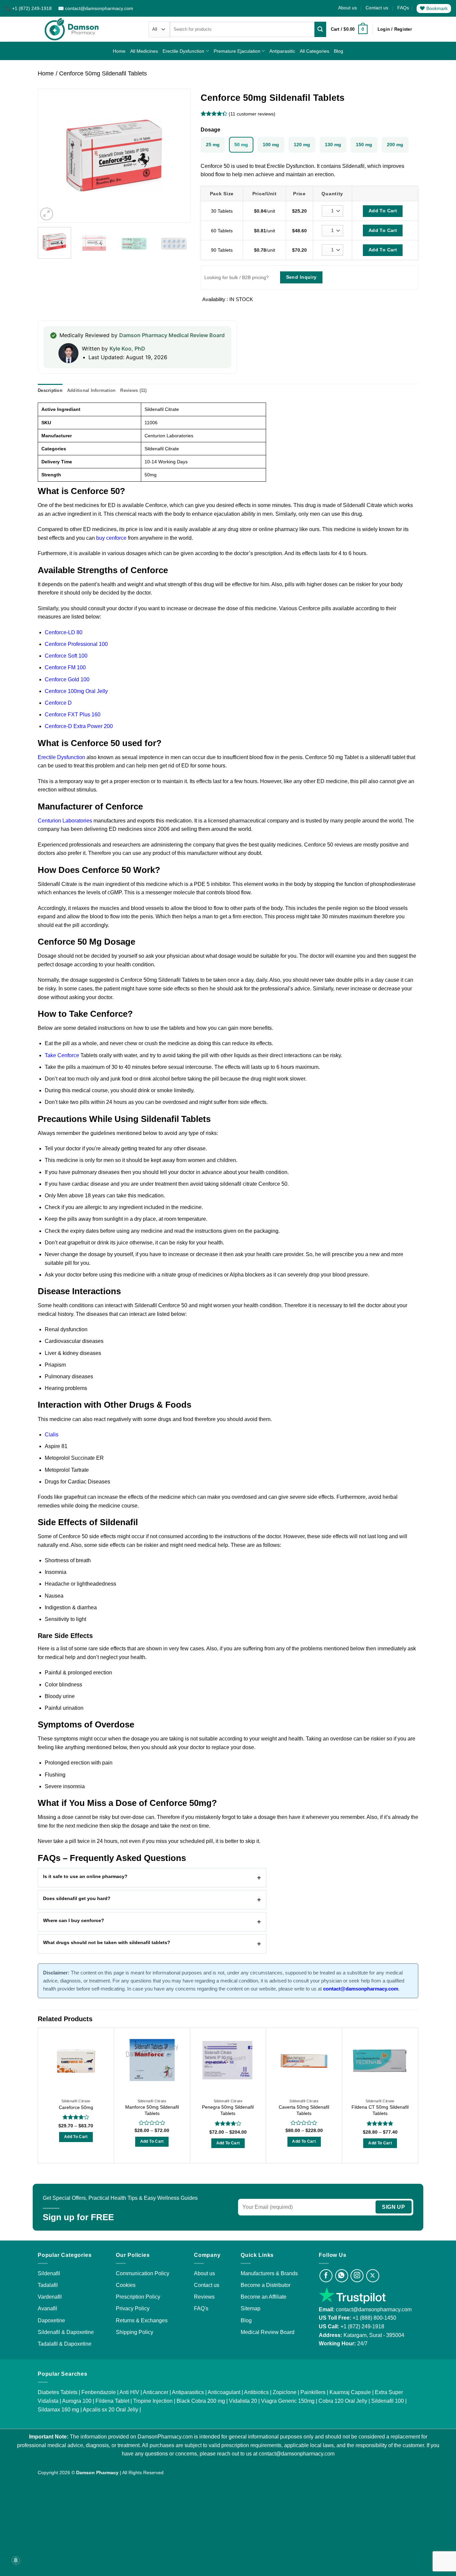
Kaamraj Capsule (350, 2392)
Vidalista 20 (243, 2401)
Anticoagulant (224, 2392)
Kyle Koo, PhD (127, 348)
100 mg (271, 145)
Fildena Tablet (112, 2401)
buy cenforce (111, 538)
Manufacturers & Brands (269, 2273)
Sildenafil (49, 2273)
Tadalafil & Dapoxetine (65, 2344)
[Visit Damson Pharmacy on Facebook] (326, 2276)
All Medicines (144, 51)
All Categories (314, 51)
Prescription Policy (138, 2297)
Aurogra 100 (77, 2401)
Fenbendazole (99, 2392)
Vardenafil (50, 2297)
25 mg (213, 145)
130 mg (333, 145)
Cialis (52, 1435)
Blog (338, 51)
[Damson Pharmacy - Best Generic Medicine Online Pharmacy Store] (72, 29)
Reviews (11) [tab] (133, 390)
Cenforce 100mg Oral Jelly (76, 691)
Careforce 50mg (76, 2107)
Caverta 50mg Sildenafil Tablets (304, 2110)
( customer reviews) (252, 114)
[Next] (179, 156)
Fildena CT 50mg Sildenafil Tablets (380, 2110)
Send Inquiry (301, 277)
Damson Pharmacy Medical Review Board (172, 335)
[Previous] (49, 156)
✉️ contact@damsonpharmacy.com (96, 8)
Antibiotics (256, 2392)
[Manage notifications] (16, 2560)
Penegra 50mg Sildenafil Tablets (228, 2110)
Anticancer (156, 2392)
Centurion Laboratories (65, 821)
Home (119, 51)
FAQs (403, 8)
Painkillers (313, 2392)
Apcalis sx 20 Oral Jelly (110, 2410)
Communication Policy (143, 2273)
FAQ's (201, 2308)
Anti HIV (129, 2392)
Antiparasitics (188, 2392)
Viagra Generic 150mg (288, 2401)
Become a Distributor (266, 2285)
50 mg (241, 145)
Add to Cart (76, 2137)
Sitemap (251, 2308)
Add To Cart (383, 211)
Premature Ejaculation (237, 51)
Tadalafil (48, 2285)
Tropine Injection (153, 2401)
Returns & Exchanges (142, 2320)
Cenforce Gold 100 (67, 679)
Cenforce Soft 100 (66, 656)
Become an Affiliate (264, 2297)
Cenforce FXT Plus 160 (73, 715)
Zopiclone (285, 2392)
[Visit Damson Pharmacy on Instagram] (357, 2276)
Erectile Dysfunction (183, 51)
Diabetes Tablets (58, 2392)
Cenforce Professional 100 (76, 644)
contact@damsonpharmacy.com (373, 2309)
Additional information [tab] (91, 390)
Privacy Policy (133, 2308)
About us (348, 8)
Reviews (204, 2297)
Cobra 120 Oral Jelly (343, 2401)
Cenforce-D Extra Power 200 (79, 726)
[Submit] (320, 29)
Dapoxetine (51, 2320)
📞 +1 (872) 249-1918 (29, 8)
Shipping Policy (135, 2332)
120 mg (302, 145)
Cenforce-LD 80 (64, 632)
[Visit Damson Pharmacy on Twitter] (373, 2276)
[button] (349, 29)
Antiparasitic (282, 51)
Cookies (126, 2285)
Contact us (377, 8)
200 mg (395, 145)
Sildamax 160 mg (58, 2410)
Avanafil (47, 2308)
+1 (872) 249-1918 (362, 2326)
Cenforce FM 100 (65, 667)
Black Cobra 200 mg (201, 2401)
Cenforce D (58, 703)
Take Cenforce (62, 1055)
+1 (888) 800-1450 (374, 2318)
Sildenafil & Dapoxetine (66, 2332)
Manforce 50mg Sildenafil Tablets (152, 2110)
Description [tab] (50, 390)
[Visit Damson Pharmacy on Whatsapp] (342, 2276)
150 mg (364, 145)
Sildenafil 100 (388, 2401)
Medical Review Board (268, 2332)
